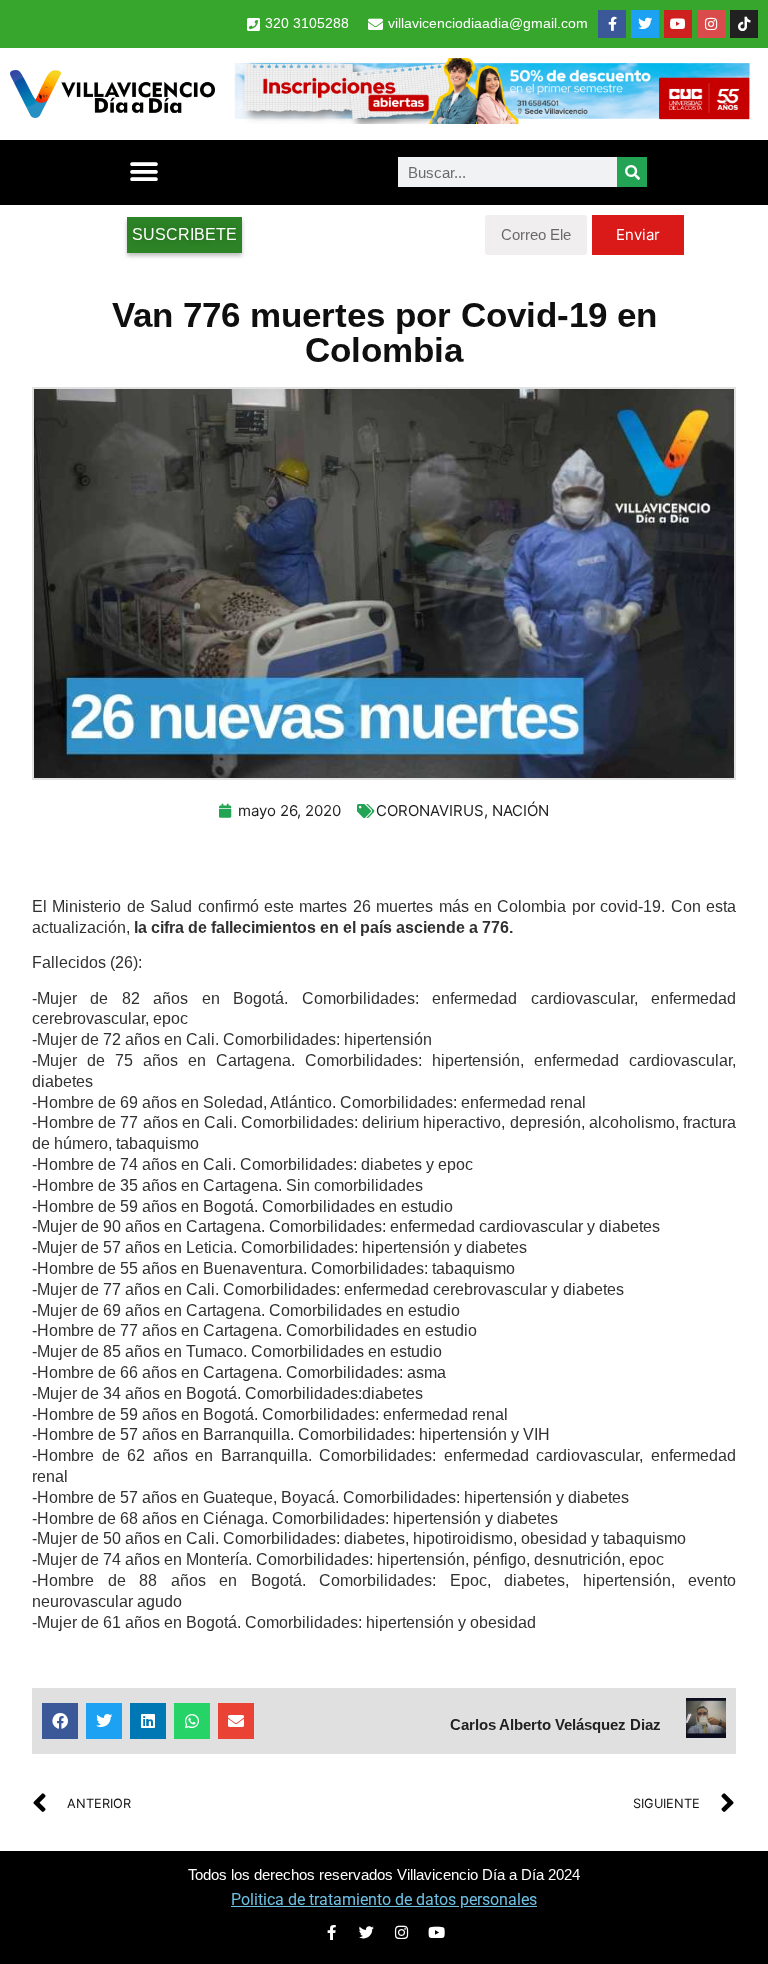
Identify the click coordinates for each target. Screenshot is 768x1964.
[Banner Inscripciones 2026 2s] (491, 118)
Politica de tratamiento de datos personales (384, 1899)
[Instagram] (711, 24)
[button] (143, 172)
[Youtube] (678, 24)
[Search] (632, 172)
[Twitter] (645, 24)
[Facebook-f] (612, 24)
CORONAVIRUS (430, 810)
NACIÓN (520, 810)
